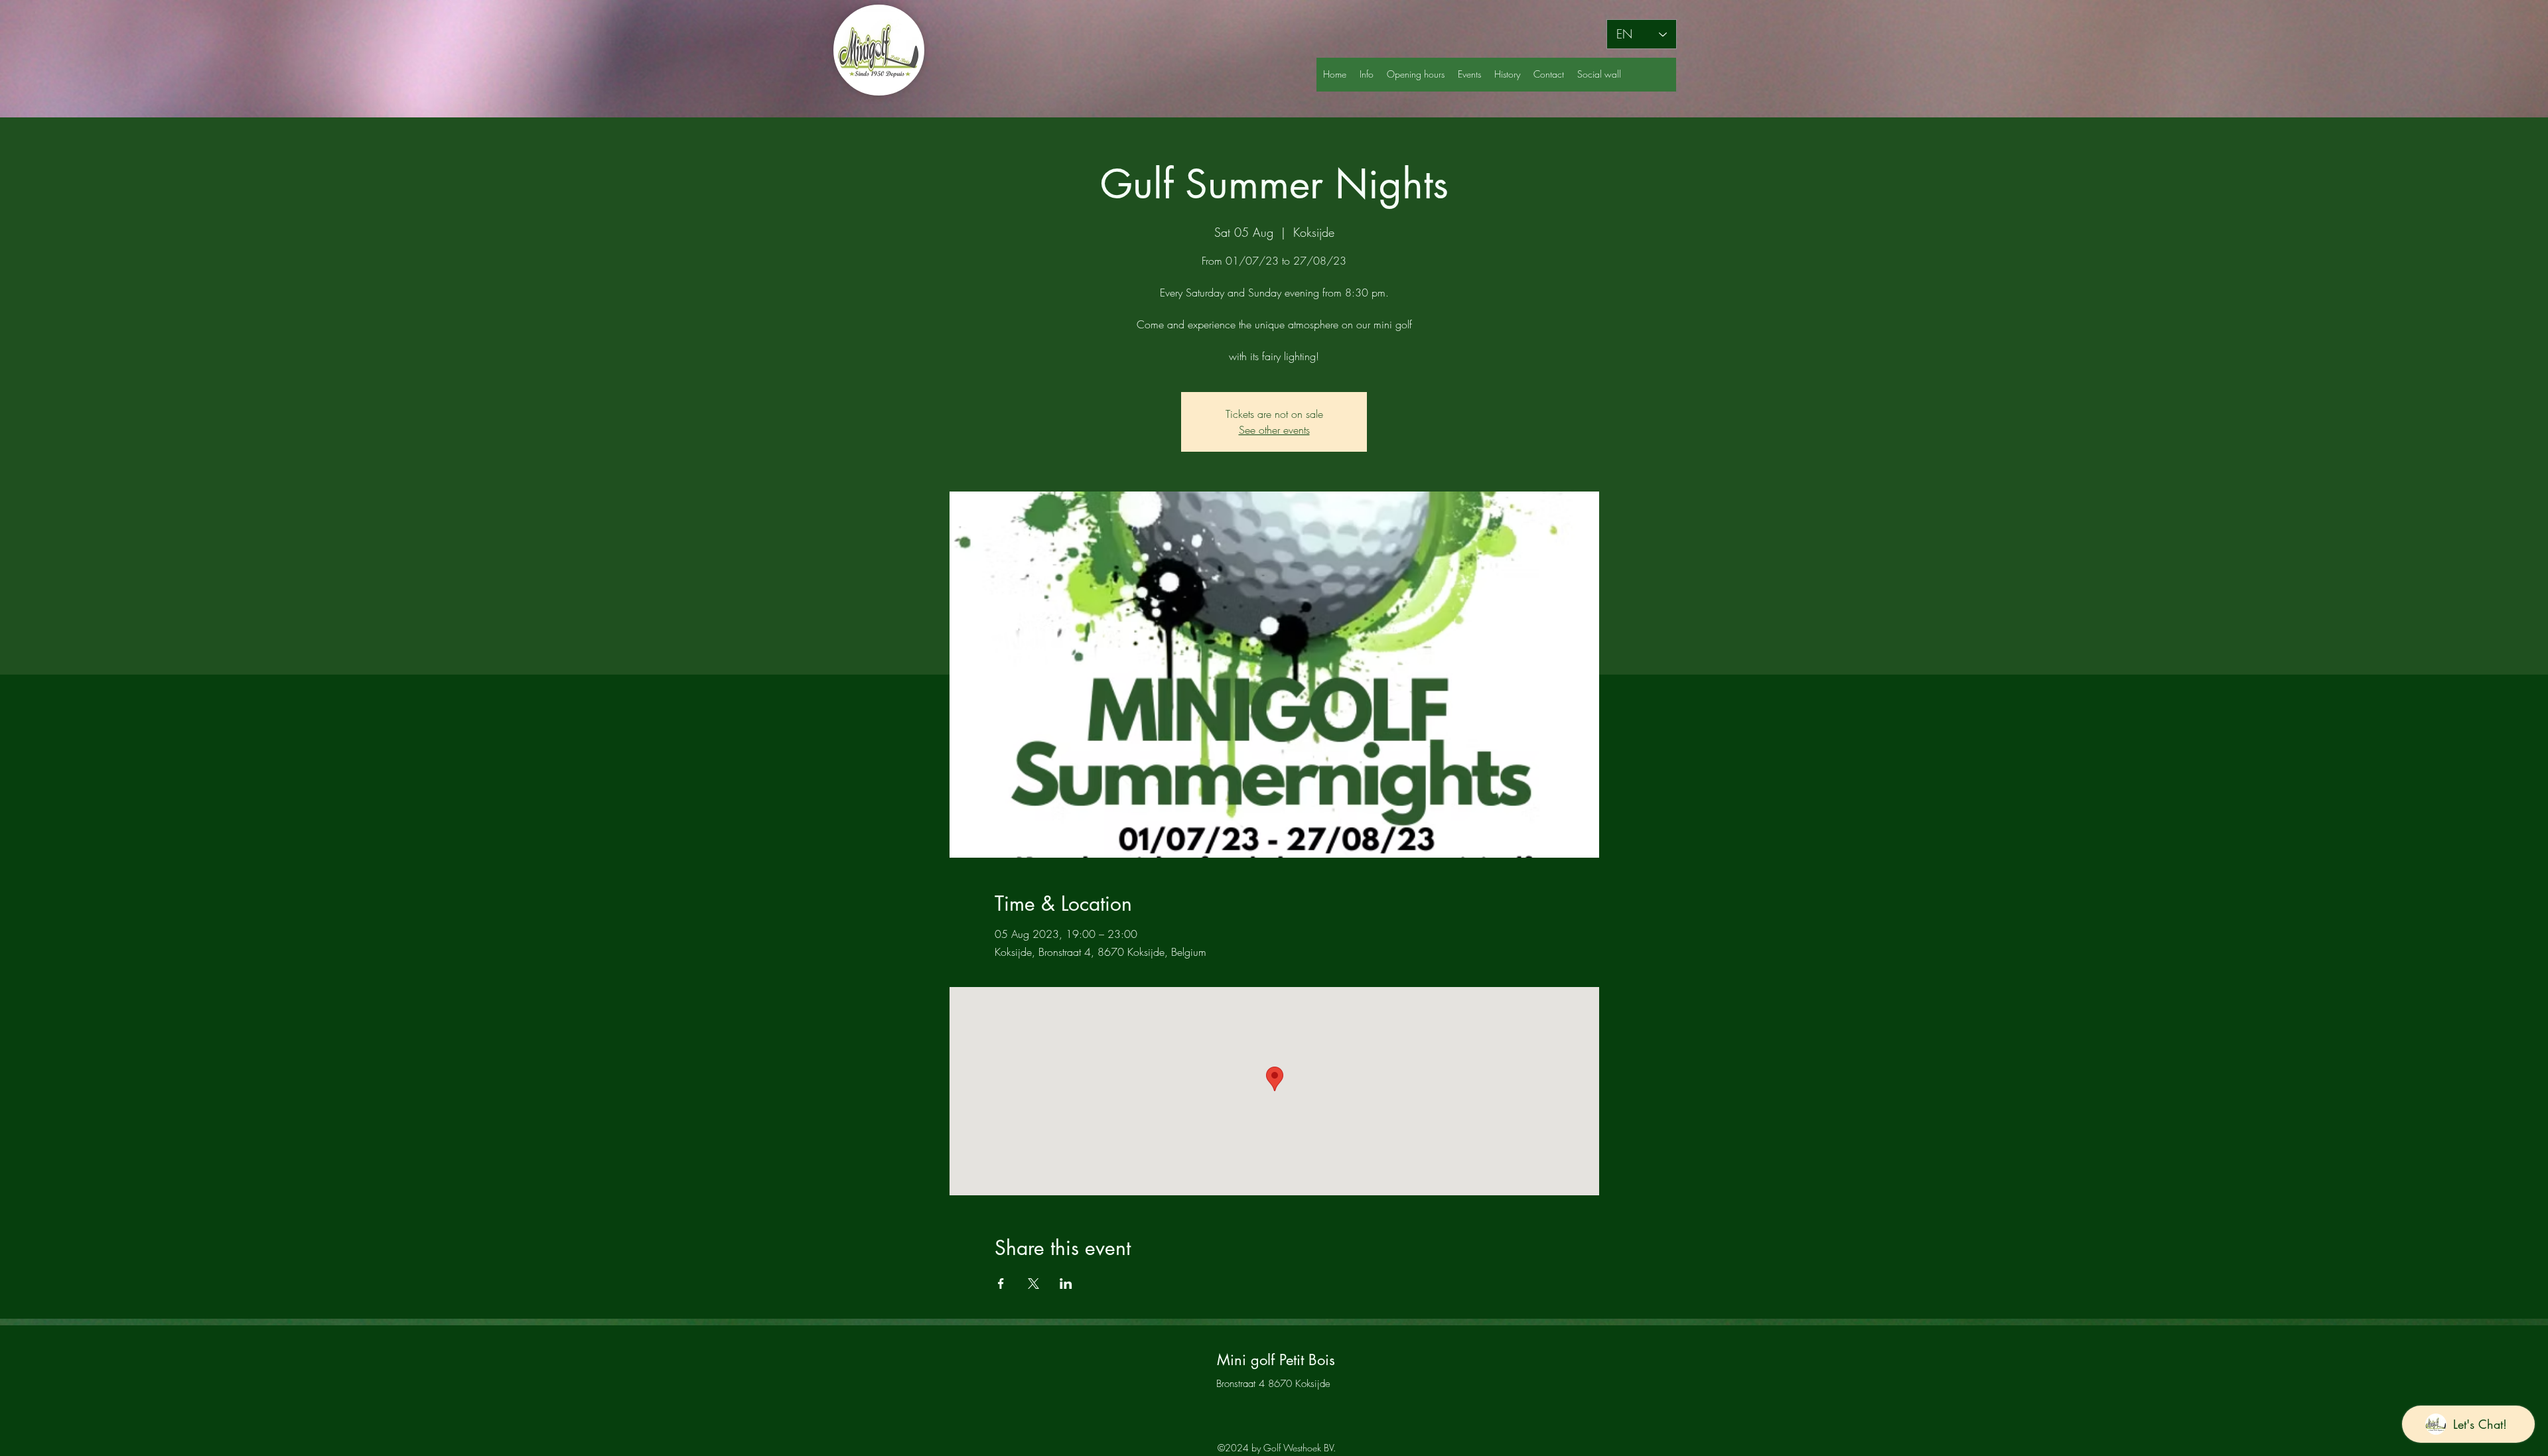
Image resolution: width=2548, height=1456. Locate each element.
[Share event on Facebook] (1001, 1284)
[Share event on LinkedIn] (1066, 1284)
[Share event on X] (1033, 1284)
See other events (1274, 430)
